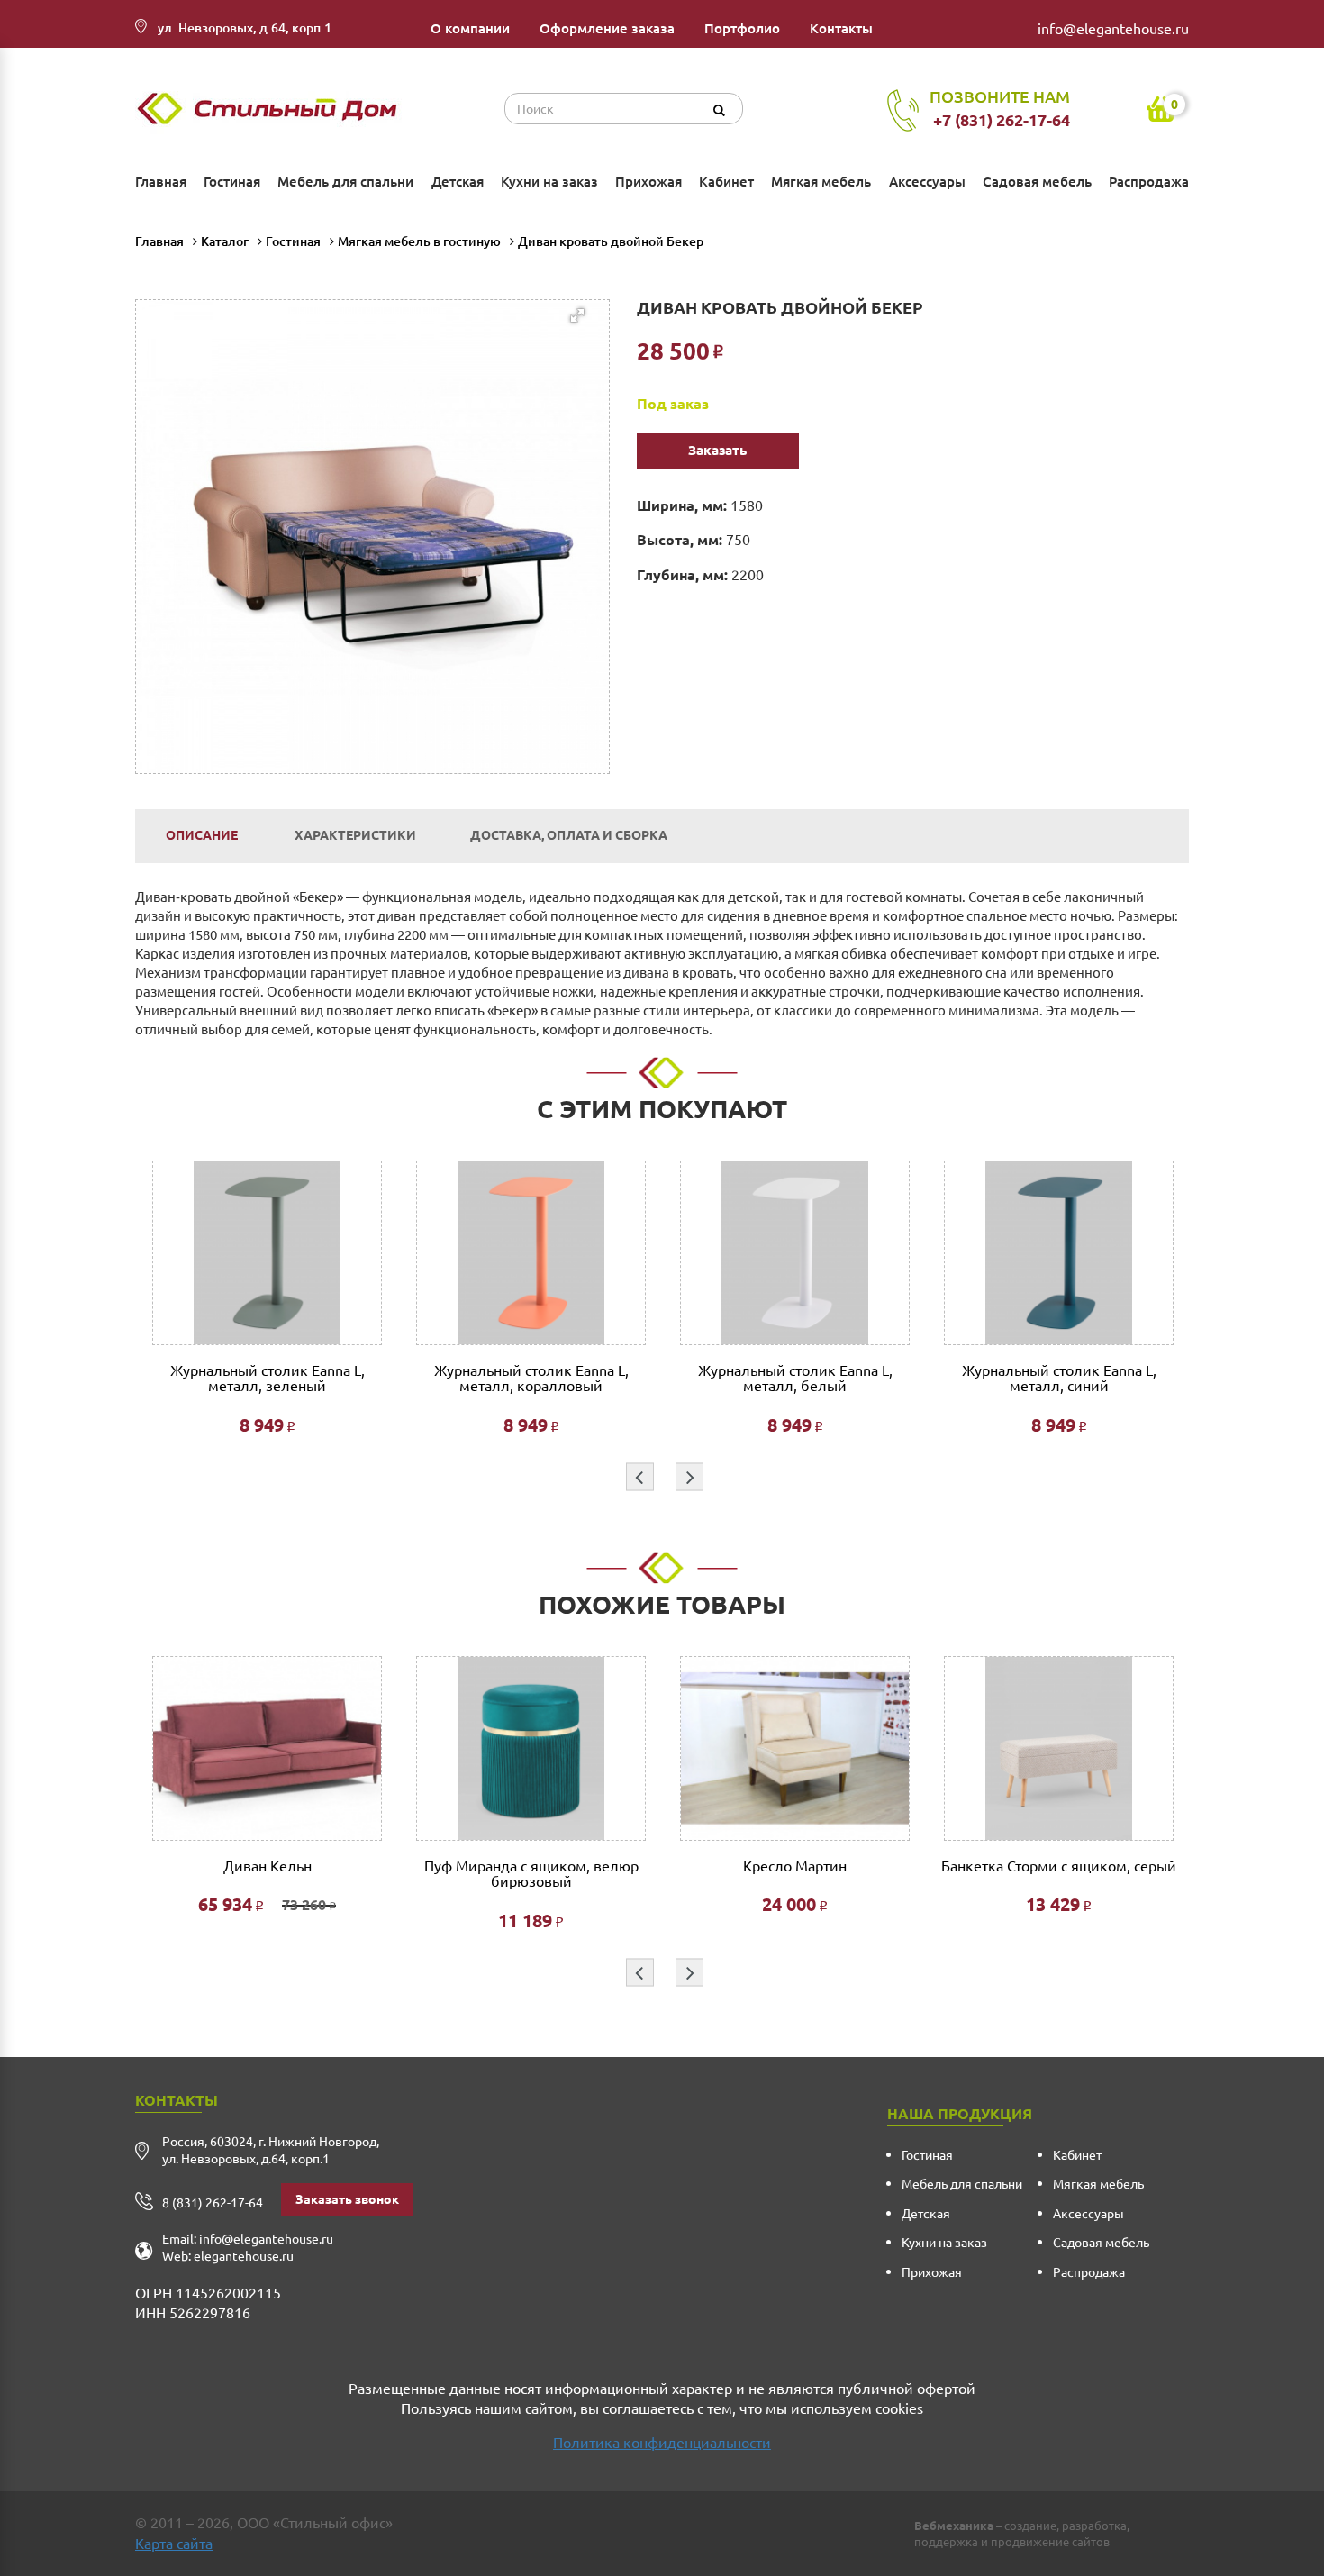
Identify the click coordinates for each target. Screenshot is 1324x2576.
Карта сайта (174, 2544)
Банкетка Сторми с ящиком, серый (1059, 1866)
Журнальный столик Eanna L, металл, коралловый (531, 1379)
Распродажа (1149, 182)
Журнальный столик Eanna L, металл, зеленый (268, 1379)
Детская (458, 182)
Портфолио (742, 28)
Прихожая (648, 182)
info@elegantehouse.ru (1113, 29)
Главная (161, 182)
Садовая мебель (1037, 182)
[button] (383, 467)
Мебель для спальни (345, 182)
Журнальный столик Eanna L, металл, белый (795, 1379)
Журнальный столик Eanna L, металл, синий (1059, 1379)
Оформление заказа (607, 28)
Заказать (717, 450)
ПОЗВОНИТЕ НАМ (1000, 108)
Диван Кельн (268, 1866)
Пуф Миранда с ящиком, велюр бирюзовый (531, 1875)
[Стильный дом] (271, 109)
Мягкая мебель (821, 182)
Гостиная (232, 182)
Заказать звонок (347, 2199)
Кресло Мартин (795, 1866)
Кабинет (726, 182)
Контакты (841, 28)
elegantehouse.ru (244, 2256)
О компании (470, 28)
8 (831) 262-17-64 (213, 2203)
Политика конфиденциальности (662, 2443)
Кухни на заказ (549, 182)
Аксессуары (927, 182)
